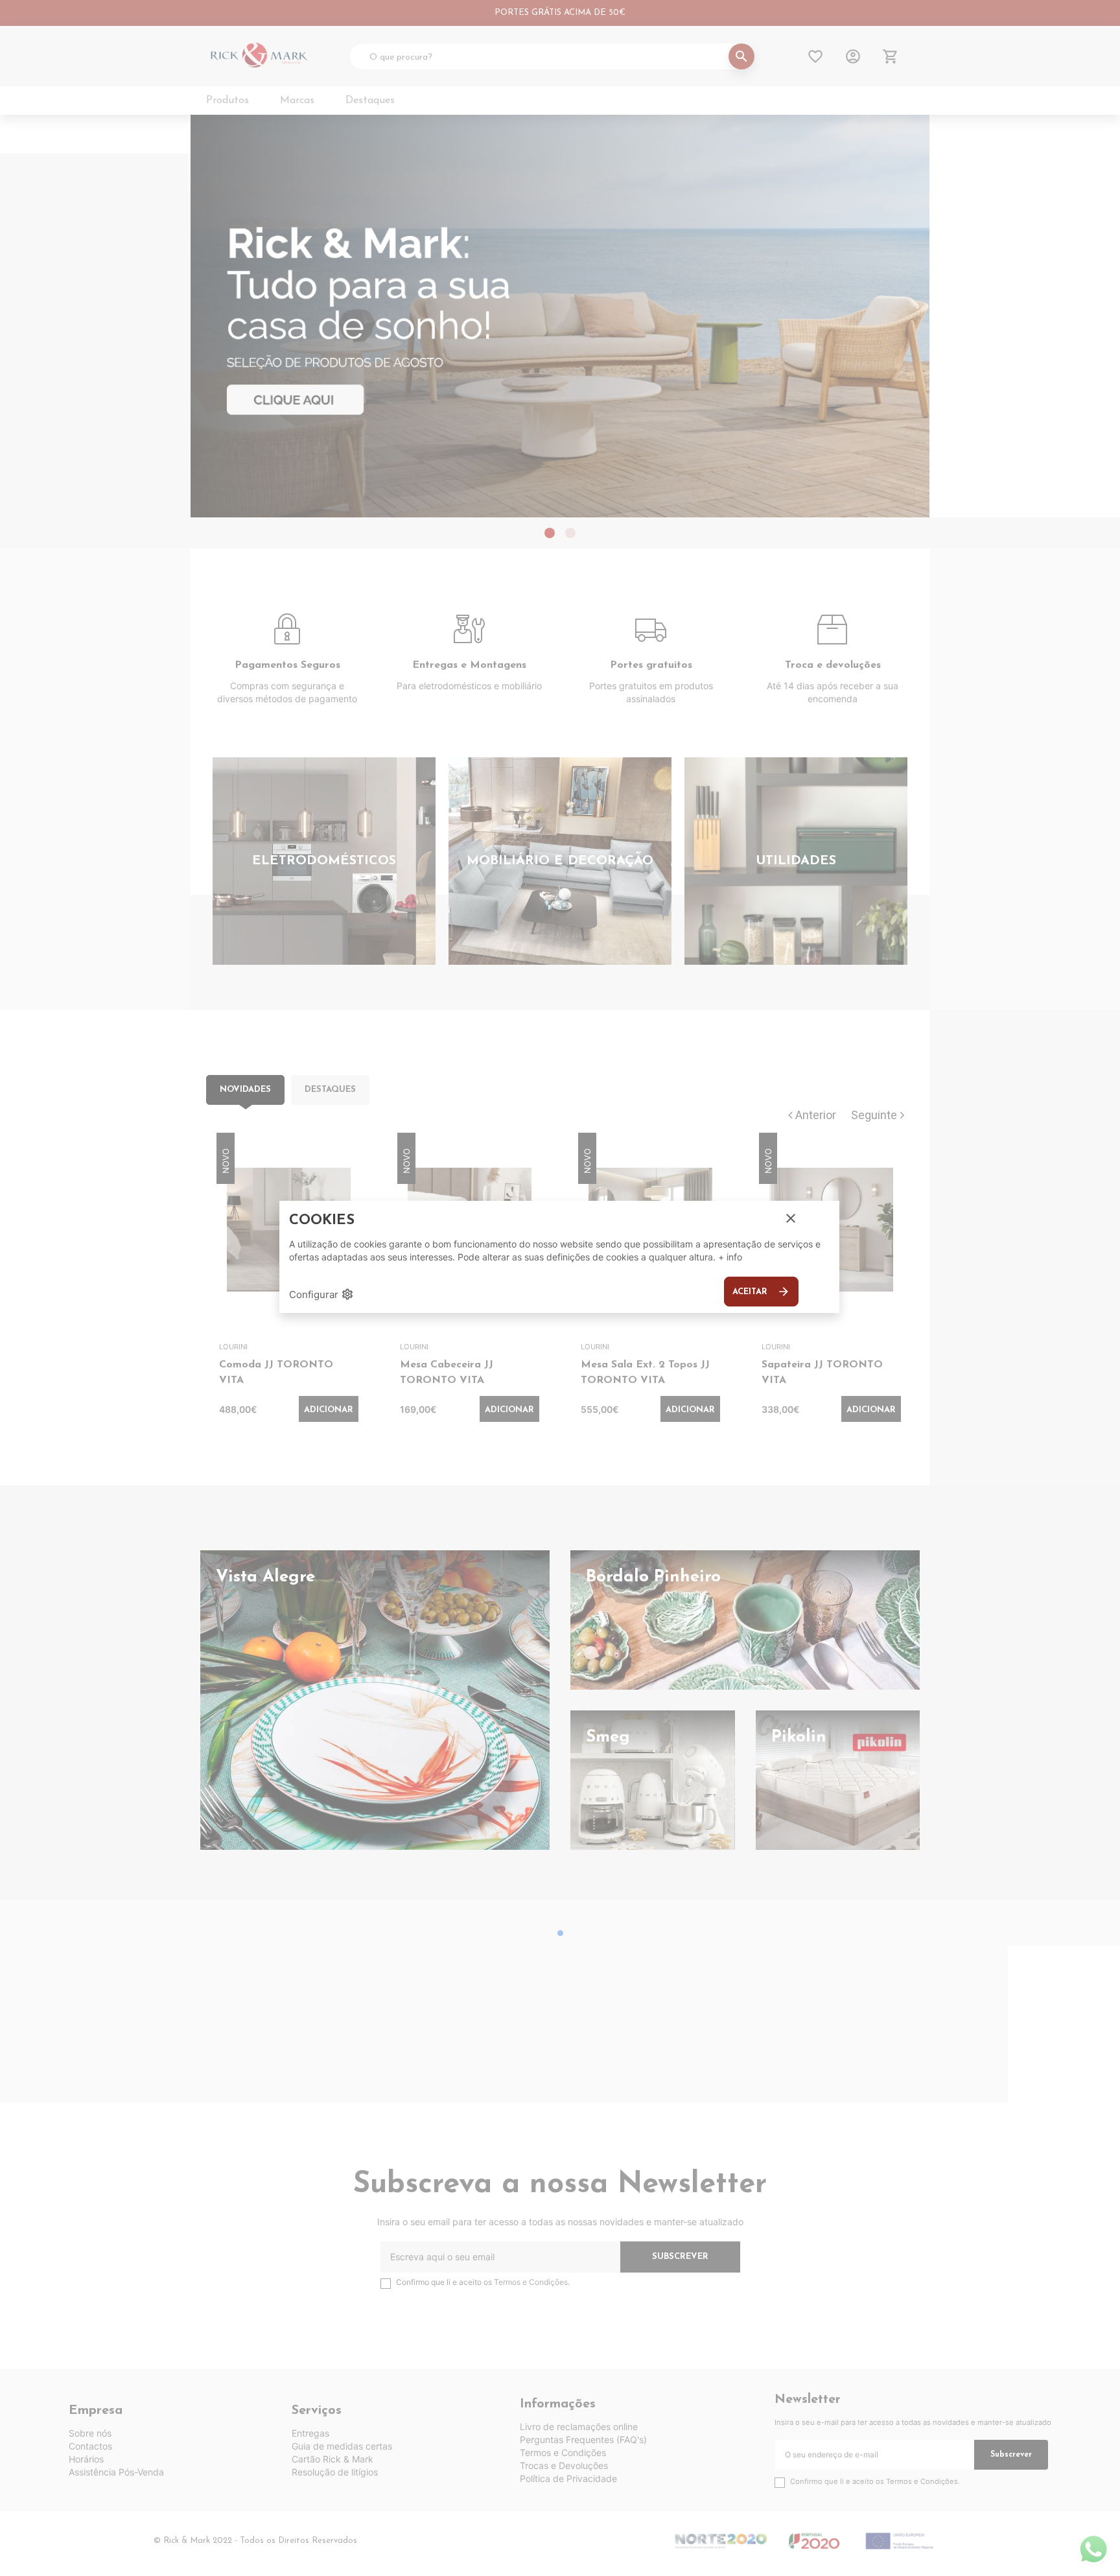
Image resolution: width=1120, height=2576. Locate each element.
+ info (730, 1257)
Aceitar (761, 1292)
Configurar (321, 1294)
